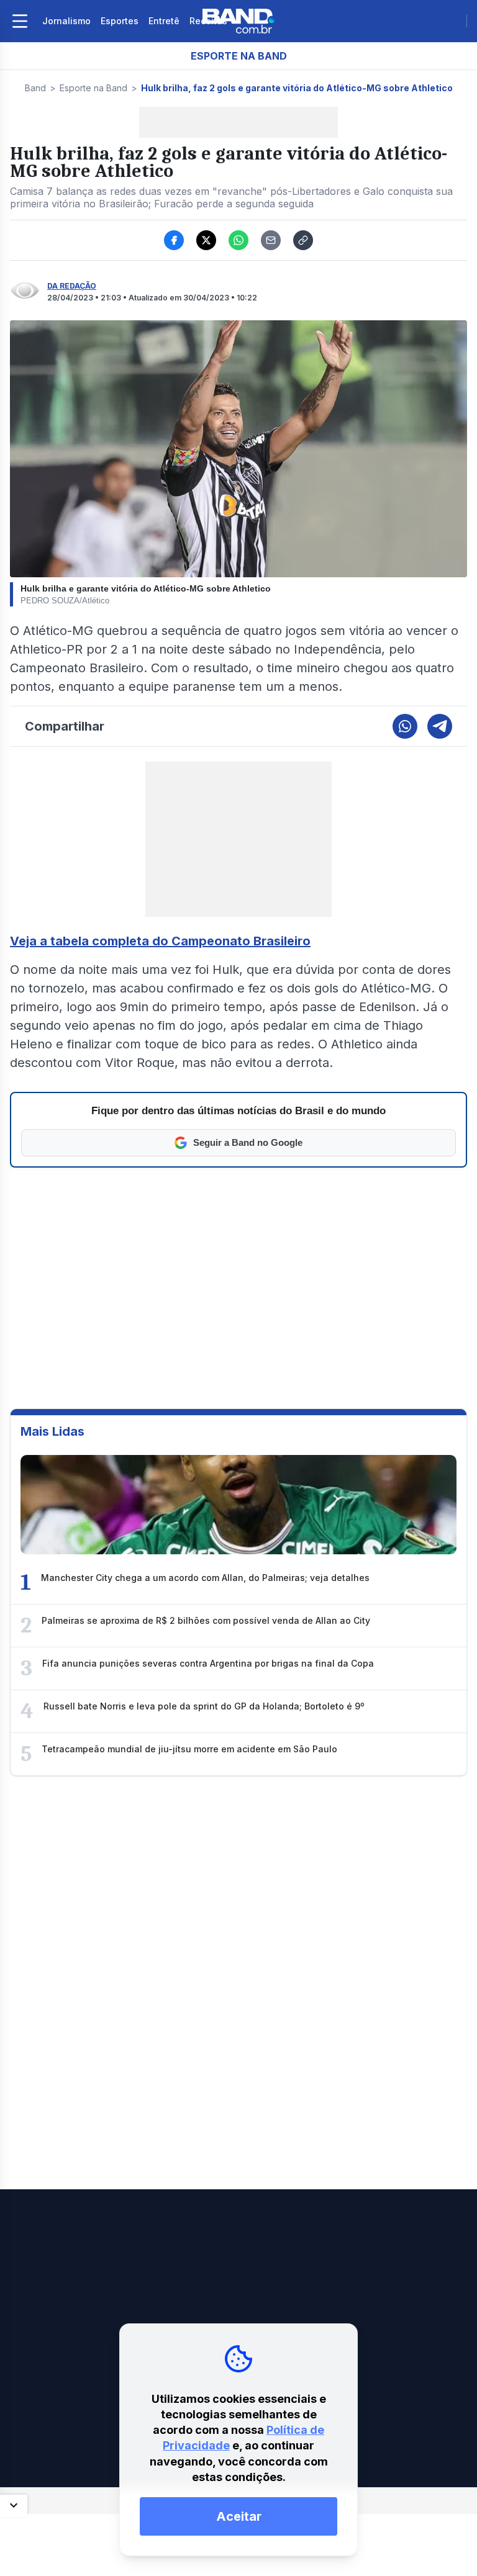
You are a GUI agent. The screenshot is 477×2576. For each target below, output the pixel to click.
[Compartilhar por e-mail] (271, 240)
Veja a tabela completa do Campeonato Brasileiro (160, 941)
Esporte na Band (93, 88)
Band (35, 88)
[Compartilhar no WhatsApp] (238, 240)
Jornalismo (66, 21)
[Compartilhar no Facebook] (174, 240)
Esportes (120, 21)
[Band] (238, 21)
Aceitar (239, 2516)
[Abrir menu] (20, 21)
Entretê (164, 21)
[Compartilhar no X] (206, 240)
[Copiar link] (303, 240)
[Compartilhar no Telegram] (440, 726)
